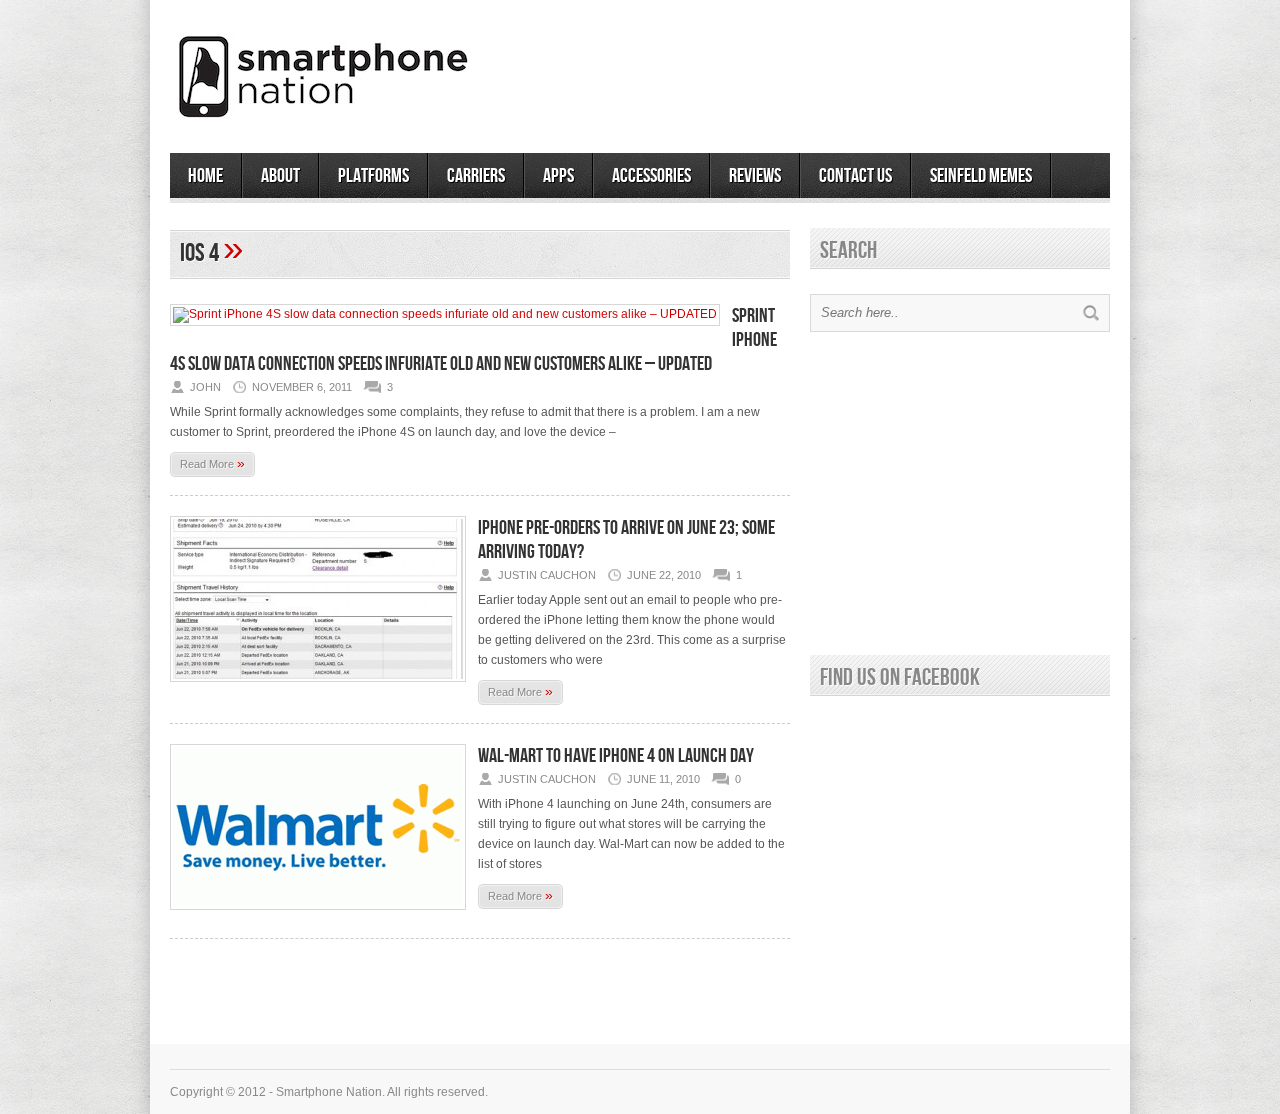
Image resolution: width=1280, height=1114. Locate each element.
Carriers (476, 176)
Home (205, 176)
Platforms (373, 176)
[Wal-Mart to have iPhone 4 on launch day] (318, 916)
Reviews (755, 176)
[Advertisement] (876, 69)
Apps (558, 176)
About (280, 176)
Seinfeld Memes (981, 176)
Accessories (651, 176)
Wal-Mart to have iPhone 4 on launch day (616, 756)
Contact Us (855, 176)
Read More (212, 463)
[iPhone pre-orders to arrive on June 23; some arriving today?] (318, 688)
